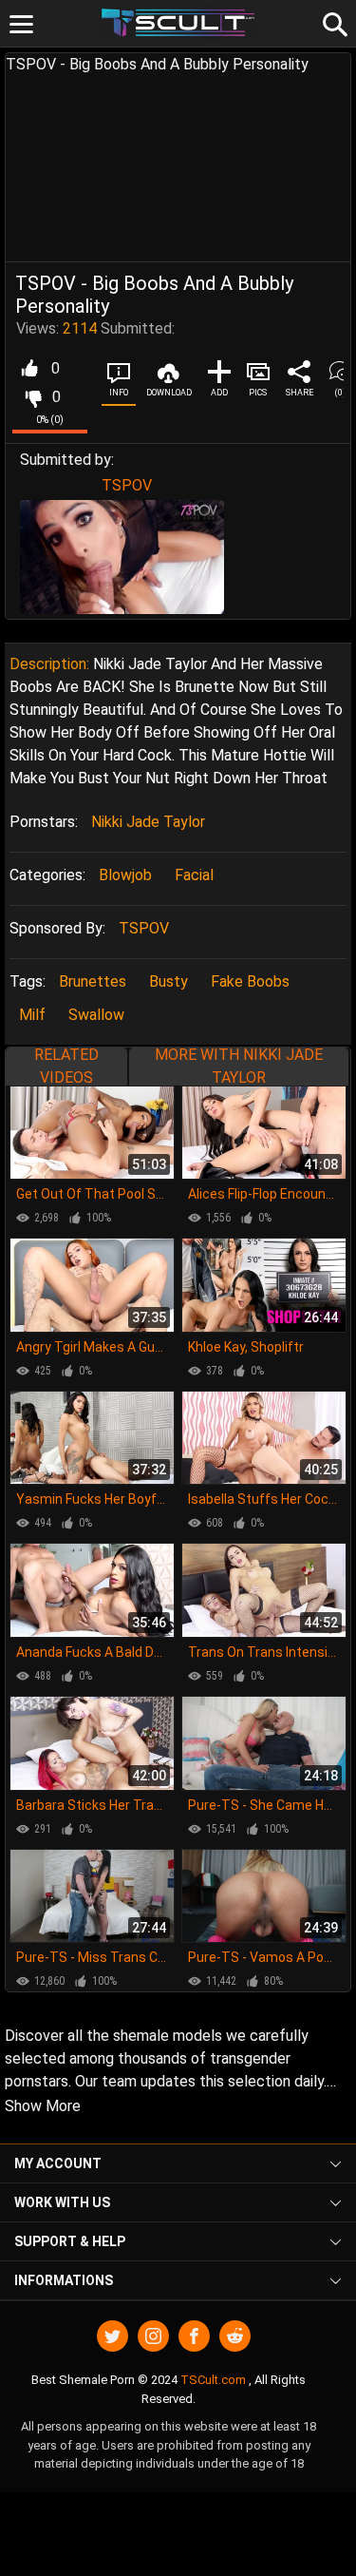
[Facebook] (194, 2336)
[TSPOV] (122, 557)
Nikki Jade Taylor (148, 822)
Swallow (96, 1015)
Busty (169, 981)
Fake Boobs (250, 981)
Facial (194, 875)
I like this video (29, 369)
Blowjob (125, 875)
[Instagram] (153, 2336)
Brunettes (93, 981)
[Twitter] (112, 2336)
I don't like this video (33, 397)
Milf (32, 1015)
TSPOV (127, 485)
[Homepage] (178, 23)
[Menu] (21, 24)
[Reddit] (235, 2336)
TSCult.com (213, 2380)
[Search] (332, 22)
